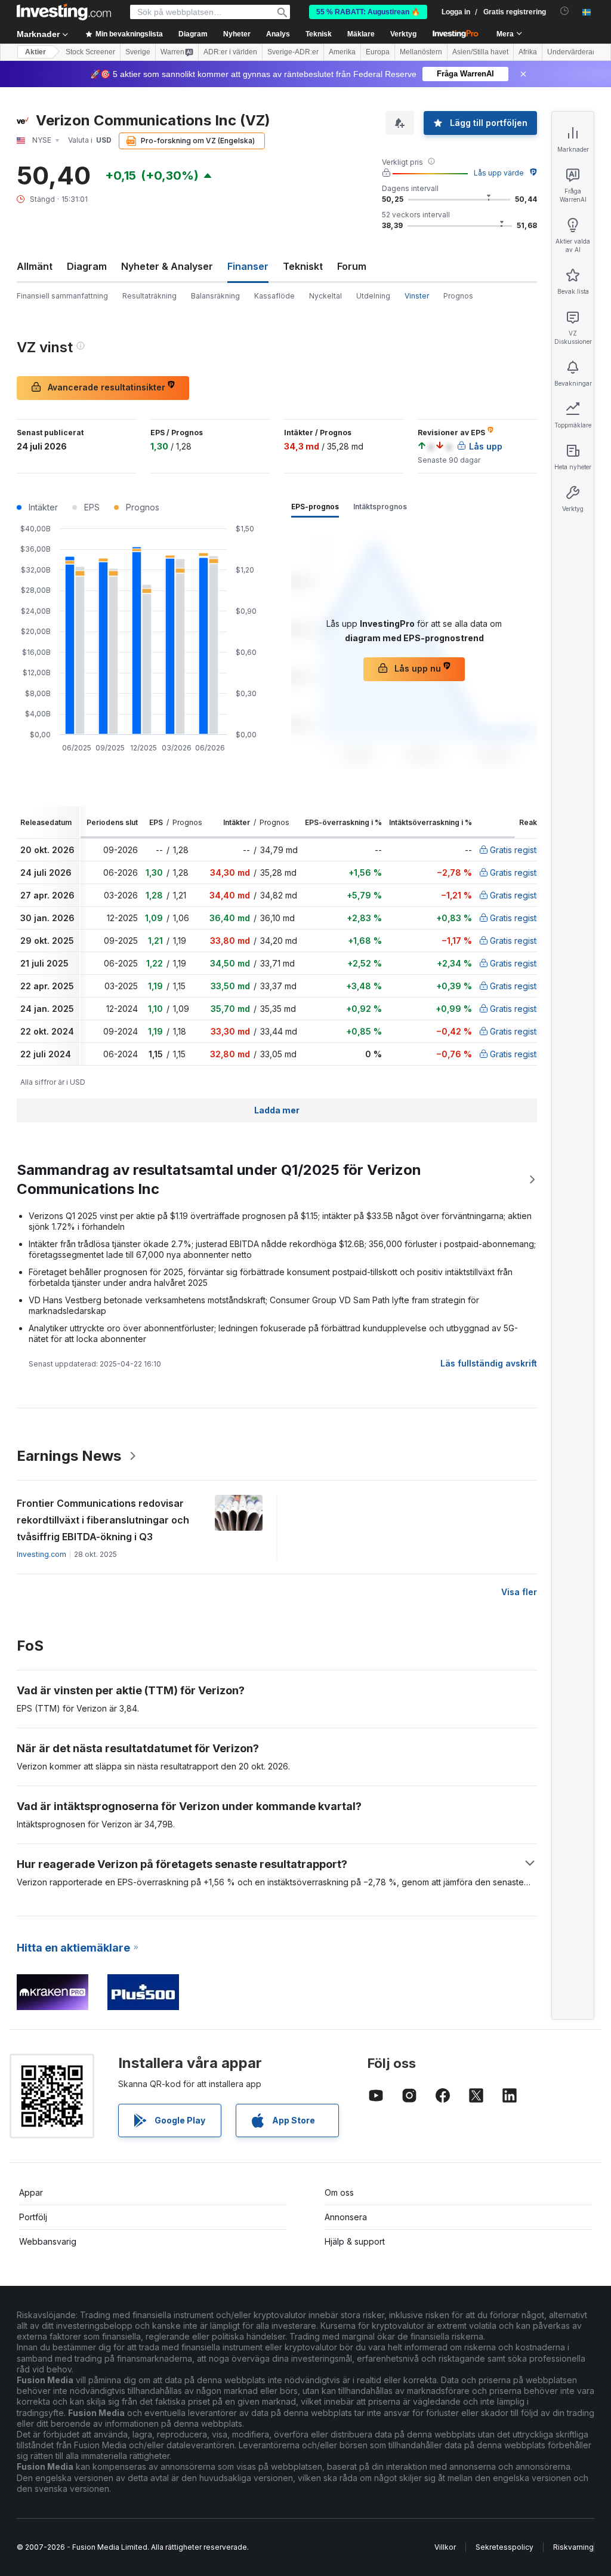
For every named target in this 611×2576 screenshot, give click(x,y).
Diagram (87, 266)
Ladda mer (277, 1110)
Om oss (339, 2192)
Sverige (138, 52)
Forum (352, 266)
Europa (378, 52)
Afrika (528, 52)
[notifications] (565, 11)
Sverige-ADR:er (293, 52)
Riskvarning (573, 2547)
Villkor (445, 2547)
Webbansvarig (48, 2241)
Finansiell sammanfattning (62, 296)
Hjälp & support (355, 2241)
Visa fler (519, 1592)
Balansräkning (215, 296)
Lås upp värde (499, 173)
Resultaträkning (149, 296)
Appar (31, 2192)
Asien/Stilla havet (480, 52)
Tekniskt (303, 266)
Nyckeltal (325, 296)
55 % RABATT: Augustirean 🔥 (368, 12)
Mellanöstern (421, 52)
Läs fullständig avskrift (489, 1363)
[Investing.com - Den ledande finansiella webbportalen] (64, 12)
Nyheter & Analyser (167, 266)
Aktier (36, 52)
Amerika (342, 52)
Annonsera (346, 2217)
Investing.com (41, 1554)
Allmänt (35, 266)
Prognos (458, 296)
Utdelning (373, 296)
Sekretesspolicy (504, 2547)
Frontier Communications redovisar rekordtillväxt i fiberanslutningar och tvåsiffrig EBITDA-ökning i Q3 (103, 1520)
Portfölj (33, 2217)
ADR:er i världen (230, 52)
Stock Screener (90, 52)
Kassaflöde (274, 296)
